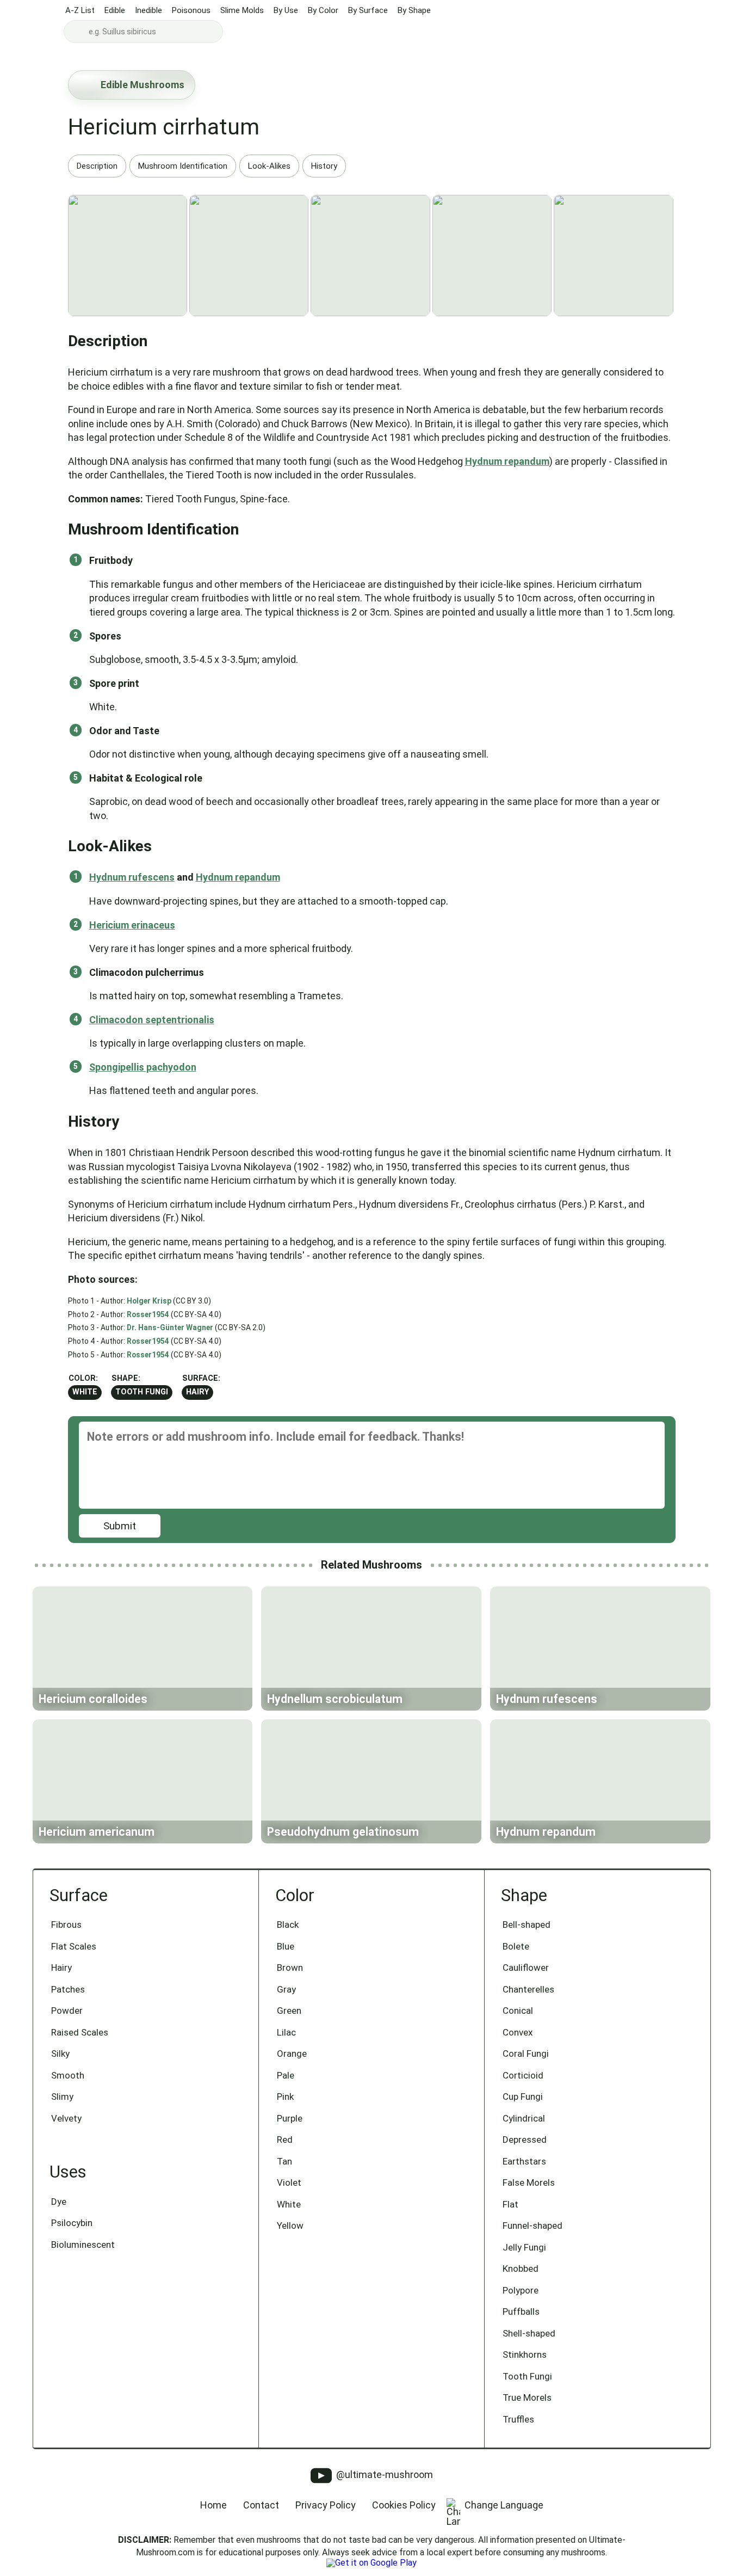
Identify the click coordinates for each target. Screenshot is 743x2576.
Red (285, 2140)
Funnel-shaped (533, 2225)
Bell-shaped (527, 1925)
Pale (286, 2075)
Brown (290, 1968)
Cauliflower (526, 1968)
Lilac (286, 2032)
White (85, 1392)
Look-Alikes (269, 166)
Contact (261, 2505)
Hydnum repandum (507, 461)
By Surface (368, 10)
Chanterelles (528, 1989)
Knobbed (521, 2268)
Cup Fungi (523, 2097)
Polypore (521, 2290)
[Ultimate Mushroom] (31, 23)
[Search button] (77, 32)
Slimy (62, 2097)
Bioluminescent (83, 2245)
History (324, 166)
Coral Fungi (526, 2054)
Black (288, 1925)
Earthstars (524, 2161)
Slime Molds (242, 10)
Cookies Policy (404, 2505)
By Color (323, 10)
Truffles (518, 2419)
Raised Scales (80, 2032)
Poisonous (191, 10)
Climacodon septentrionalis (152, 1020)
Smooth (68, 2075)
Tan (284, 2161)
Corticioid (523, 2075)
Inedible (148, 10)
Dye (59, 2202)
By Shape (414, 10)
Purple (290, 2118)
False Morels (529, 2182)
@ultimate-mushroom (383, 2474)
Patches (68, 1989)
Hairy (197, 1392)
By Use (286, 10)
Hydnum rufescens (132, 877)
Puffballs (521, 2311)
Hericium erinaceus (132, 925)
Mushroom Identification (183, 166)
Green (289, 2011)
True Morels (527, 2397)
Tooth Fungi (142, 1392)
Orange (292, 2054)
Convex (518, 2032)
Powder (67, 2011)
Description (97, 166)
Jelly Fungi (524, 2247)
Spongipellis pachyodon (143, 1067)
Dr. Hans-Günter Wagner (170, 1327)
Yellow (290, 2225)
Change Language (504, 2505)
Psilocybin (72, 2223)
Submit (120, 1526)
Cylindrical (524, 2118)
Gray (286, 1989)
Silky (60, 2054)
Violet (289, 2182)
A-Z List (80, 10)
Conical (518, 2011)
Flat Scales (74, 1946)
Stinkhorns (525, 2354)
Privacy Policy (326, 2505)
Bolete (516, 1946)
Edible (115, 10)
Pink (285, 2097)
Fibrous (66, 1925)
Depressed (525, 2140)
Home (213, 2505)
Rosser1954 (148, 1314)
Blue (286, 1946)
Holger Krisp (149, 1301)
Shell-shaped (529, 2333)
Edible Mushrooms (143, 85)
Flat (510, 2204)
